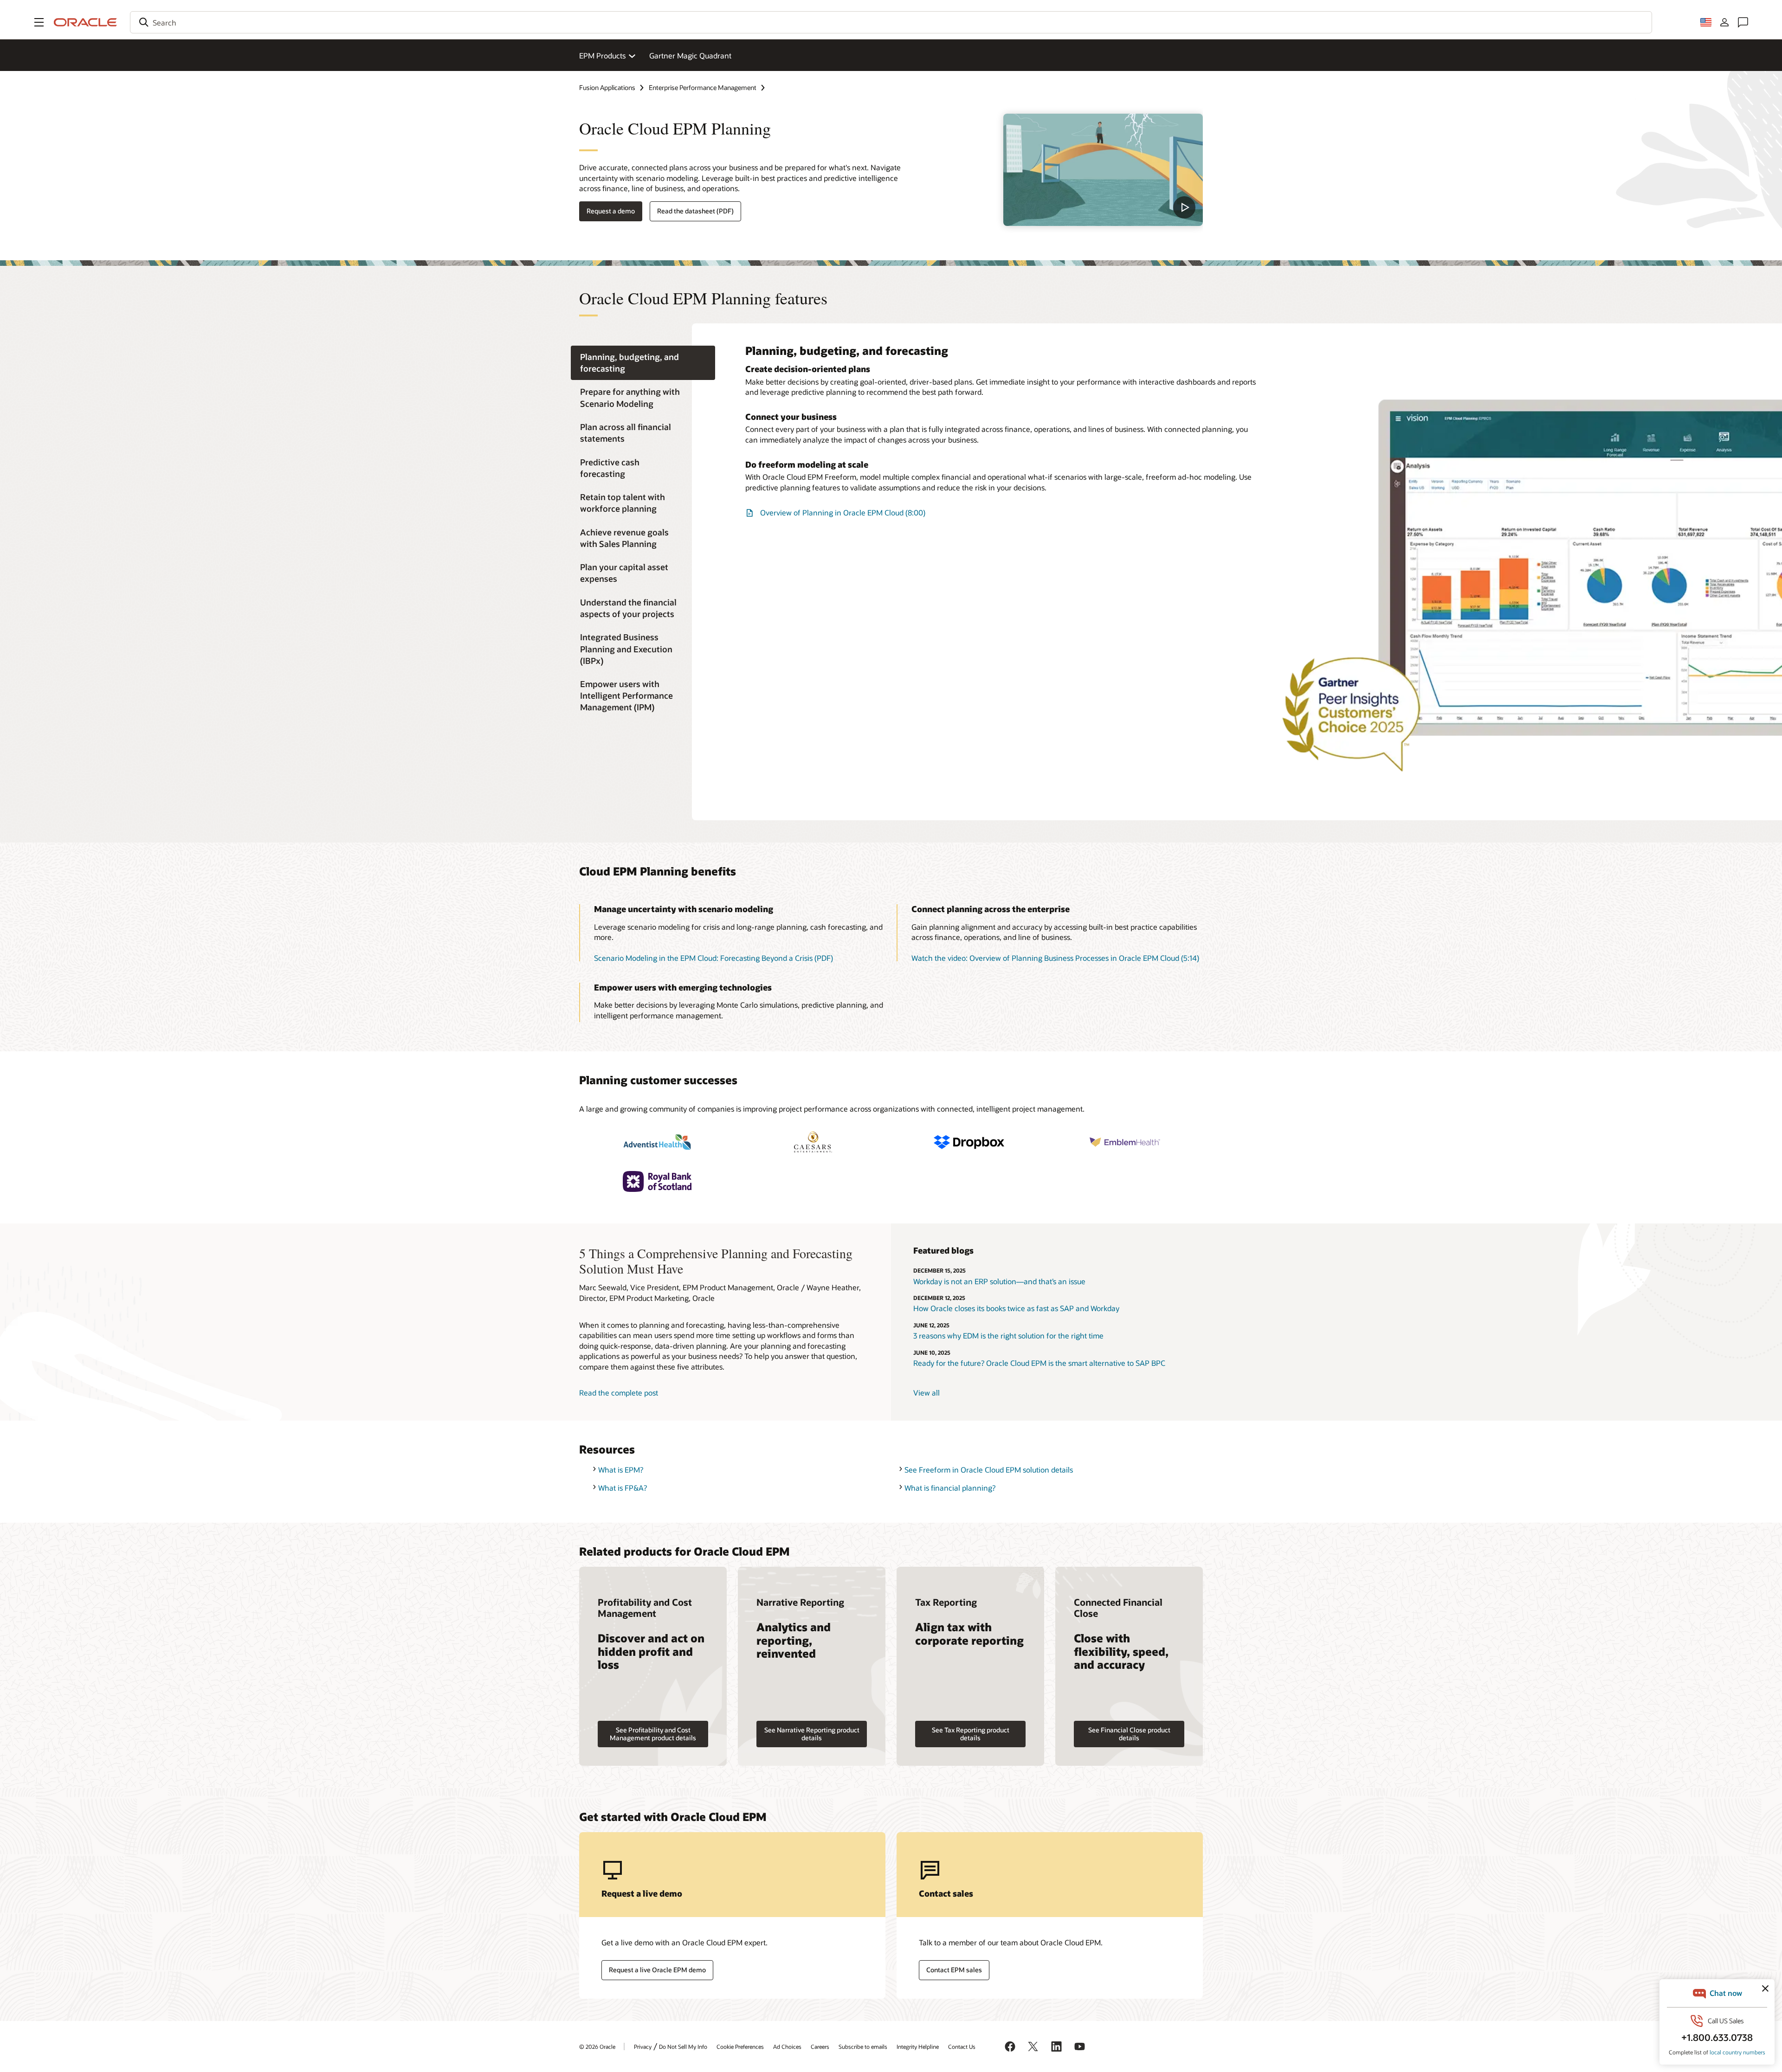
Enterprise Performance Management (703, 87)
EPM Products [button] (602, 55)
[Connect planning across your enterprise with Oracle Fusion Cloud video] (1103, 170)
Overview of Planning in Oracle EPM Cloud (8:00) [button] (843, 512)
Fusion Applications (607, 87)
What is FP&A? (623, 1488)
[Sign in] (1724, 22)
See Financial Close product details (1129, 1734)
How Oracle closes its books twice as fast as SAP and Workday (1016, 1308)
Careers (820, 2046)
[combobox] (891, 22)
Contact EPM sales (954, 1970)
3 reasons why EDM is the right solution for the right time (1008, 1335)
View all (927, 1393)
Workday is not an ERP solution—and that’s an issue (999, 1281)
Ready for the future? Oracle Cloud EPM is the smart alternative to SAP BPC (1039, 1363)
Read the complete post (619, 1393)
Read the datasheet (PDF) (695, 211)
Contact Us (962, 2046)
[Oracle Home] (85, 22)
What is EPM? (621, 1470)
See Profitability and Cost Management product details (653, 1734)
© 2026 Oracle (597, 2046)
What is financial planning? (950, 1488)
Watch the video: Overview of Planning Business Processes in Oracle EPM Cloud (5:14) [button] (1055, 958)
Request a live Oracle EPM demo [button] (657, 1970)
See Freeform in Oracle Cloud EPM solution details (989, 1470)
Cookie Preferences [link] (740, 2046)
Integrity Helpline (918, 2046)
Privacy (643, 2046)
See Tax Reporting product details (971, 1734)
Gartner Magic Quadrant (690, 55)
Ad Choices (787, 2046)
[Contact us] (1743, 22)
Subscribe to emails (863, 2046)
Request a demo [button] (611, 211)
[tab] (643, 363)
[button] (39, 22)
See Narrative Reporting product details (812, 1734)
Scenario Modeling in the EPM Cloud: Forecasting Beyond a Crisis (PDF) (713, 958)
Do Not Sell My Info (683, 2046)
